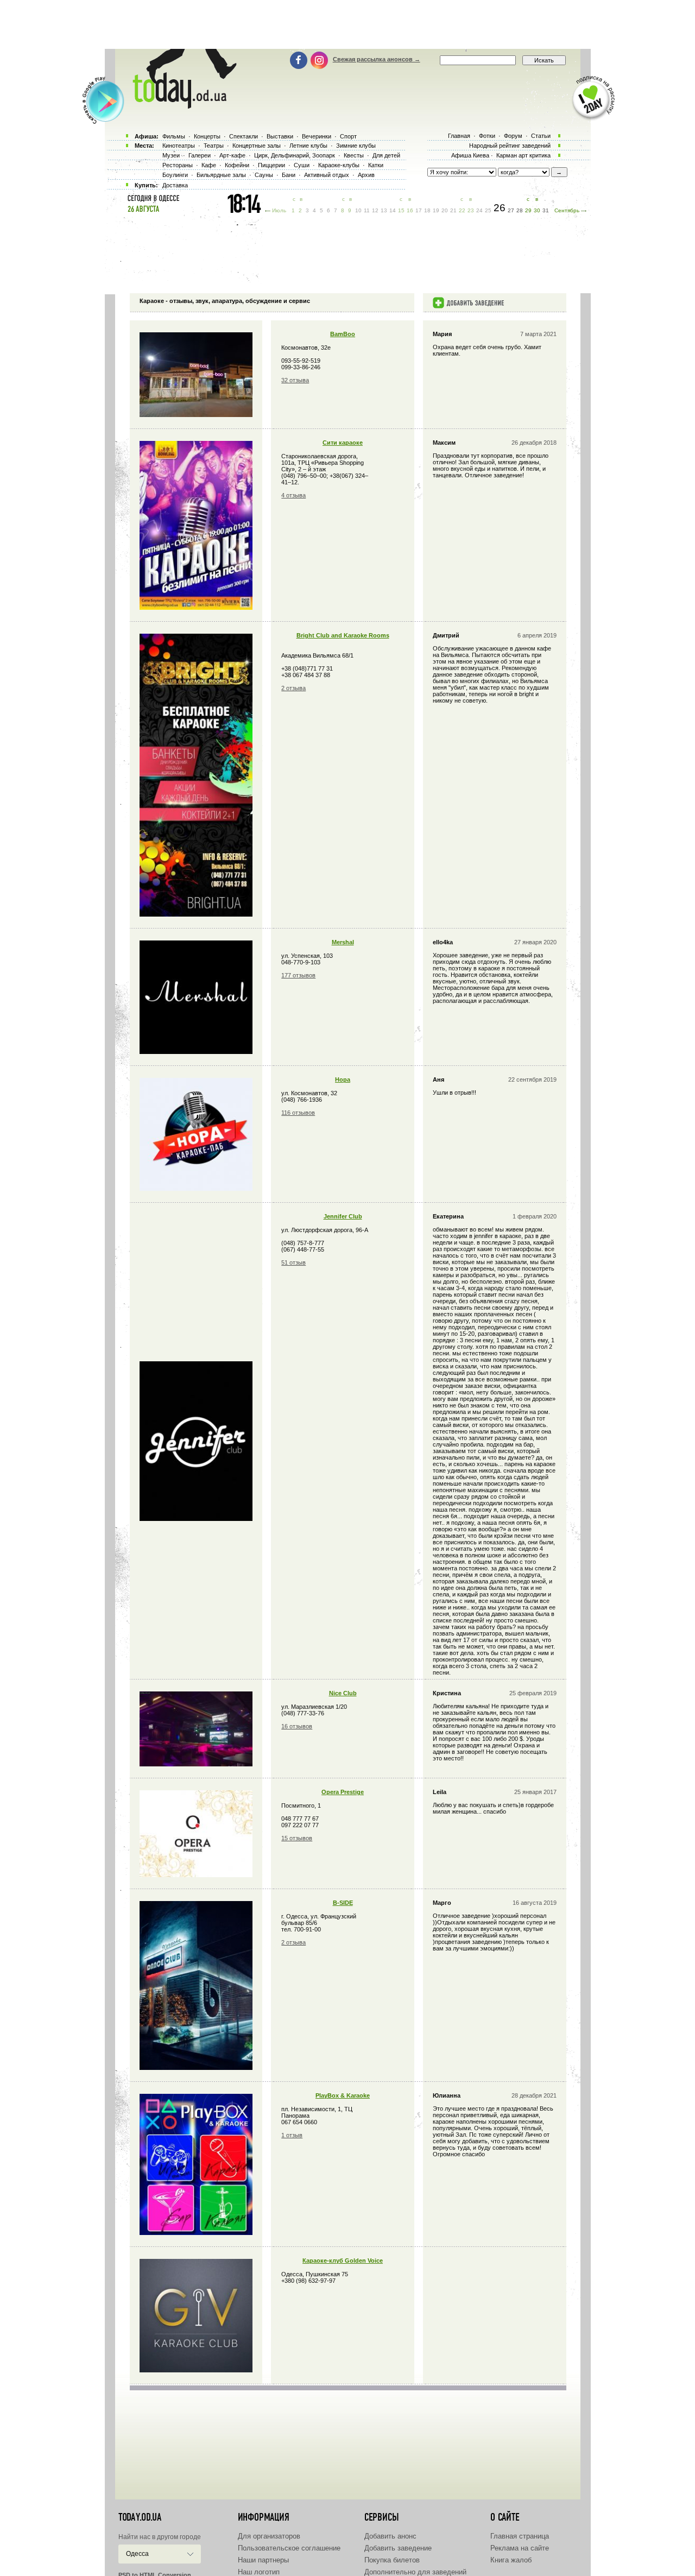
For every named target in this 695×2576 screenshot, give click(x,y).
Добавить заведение (398, 2548)
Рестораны (178, 165)
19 (436, 210)
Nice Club (343, 1693)
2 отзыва (293, 688)
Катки (376, 165)
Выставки (280, 136)
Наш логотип (259, 2572)
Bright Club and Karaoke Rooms (343, 635)
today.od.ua (140, 2517)
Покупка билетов (392, 2560)
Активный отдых (327, 175)
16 (410, 210)
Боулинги (175, 175)
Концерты (207, 136)
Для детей (386, 155)
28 (520, 210)
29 (528, 210)
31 (546, 210)
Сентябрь (567, 210)
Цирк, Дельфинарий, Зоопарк (295, 155)
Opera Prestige (343, 1792)
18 (427, 210)
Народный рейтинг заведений (510, 146)
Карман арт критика (523, 155)
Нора (343, 1079)
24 (479, 210)
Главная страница (520, 2536)
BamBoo (343, 334)
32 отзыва (295, 380)
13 (384, 210)
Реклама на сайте (520, 2548)
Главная (459, 136)
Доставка (175, 185)
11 (367, 210)
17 (419, 210)
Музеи (171, 155)
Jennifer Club (343, 1216)
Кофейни (237, 165)
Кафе (209, 165)
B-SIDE (343, 1903)
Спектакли (244, 136)
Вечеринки (317, 136)
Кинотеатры (179, 146)
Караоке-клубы (339, 165)
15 (401, 210)
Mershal (343, 942)
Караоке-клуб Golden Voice (343, 2261)
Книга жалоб (511, 2560)
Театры (214, 146)
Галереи (200, 155)
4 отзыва (293, 495)
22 (462, 210)
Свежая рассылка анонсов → (377, 59)
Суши (302, 165)
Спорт (348, 136)
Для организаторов (269, 2536)
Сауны (264, 175)
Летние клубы (308, 146)
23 (471, 210)
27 (511, 210)
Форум (513, 136)
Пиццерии (271, 165)
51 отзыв (293, 1262)
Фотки (487, 136)
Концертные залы (257, 146)
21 (453, 210)
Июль (279, 210)
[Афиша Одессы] (179, 106)
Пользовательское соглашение (289, 2548)
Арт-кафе (232, 155)
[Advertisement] (347, 24)
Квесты (354, 155)
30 (537, 210)
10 (358, 210)
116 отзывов (298, 1113)
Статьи (541, 136)
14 (393, 210)
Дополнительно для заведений (415, 2572)
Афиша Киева (470, 155)
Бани (289, 175)
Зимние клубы (356, 146)
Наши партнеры (263, 2560)
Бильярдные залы (221, 175)
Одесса (137, 2554)
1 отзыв (292, 2135)
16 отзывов (297, 1726)
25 (488, 210)
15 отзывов (297, 1838)
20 (445, 210)
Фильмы (174, 136)
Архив (366, 175)
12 (375, 210)
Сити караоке (343, 443)
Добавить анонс (390, 2536)
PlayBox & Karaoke (343, 2095)
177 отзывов (298, 975)
